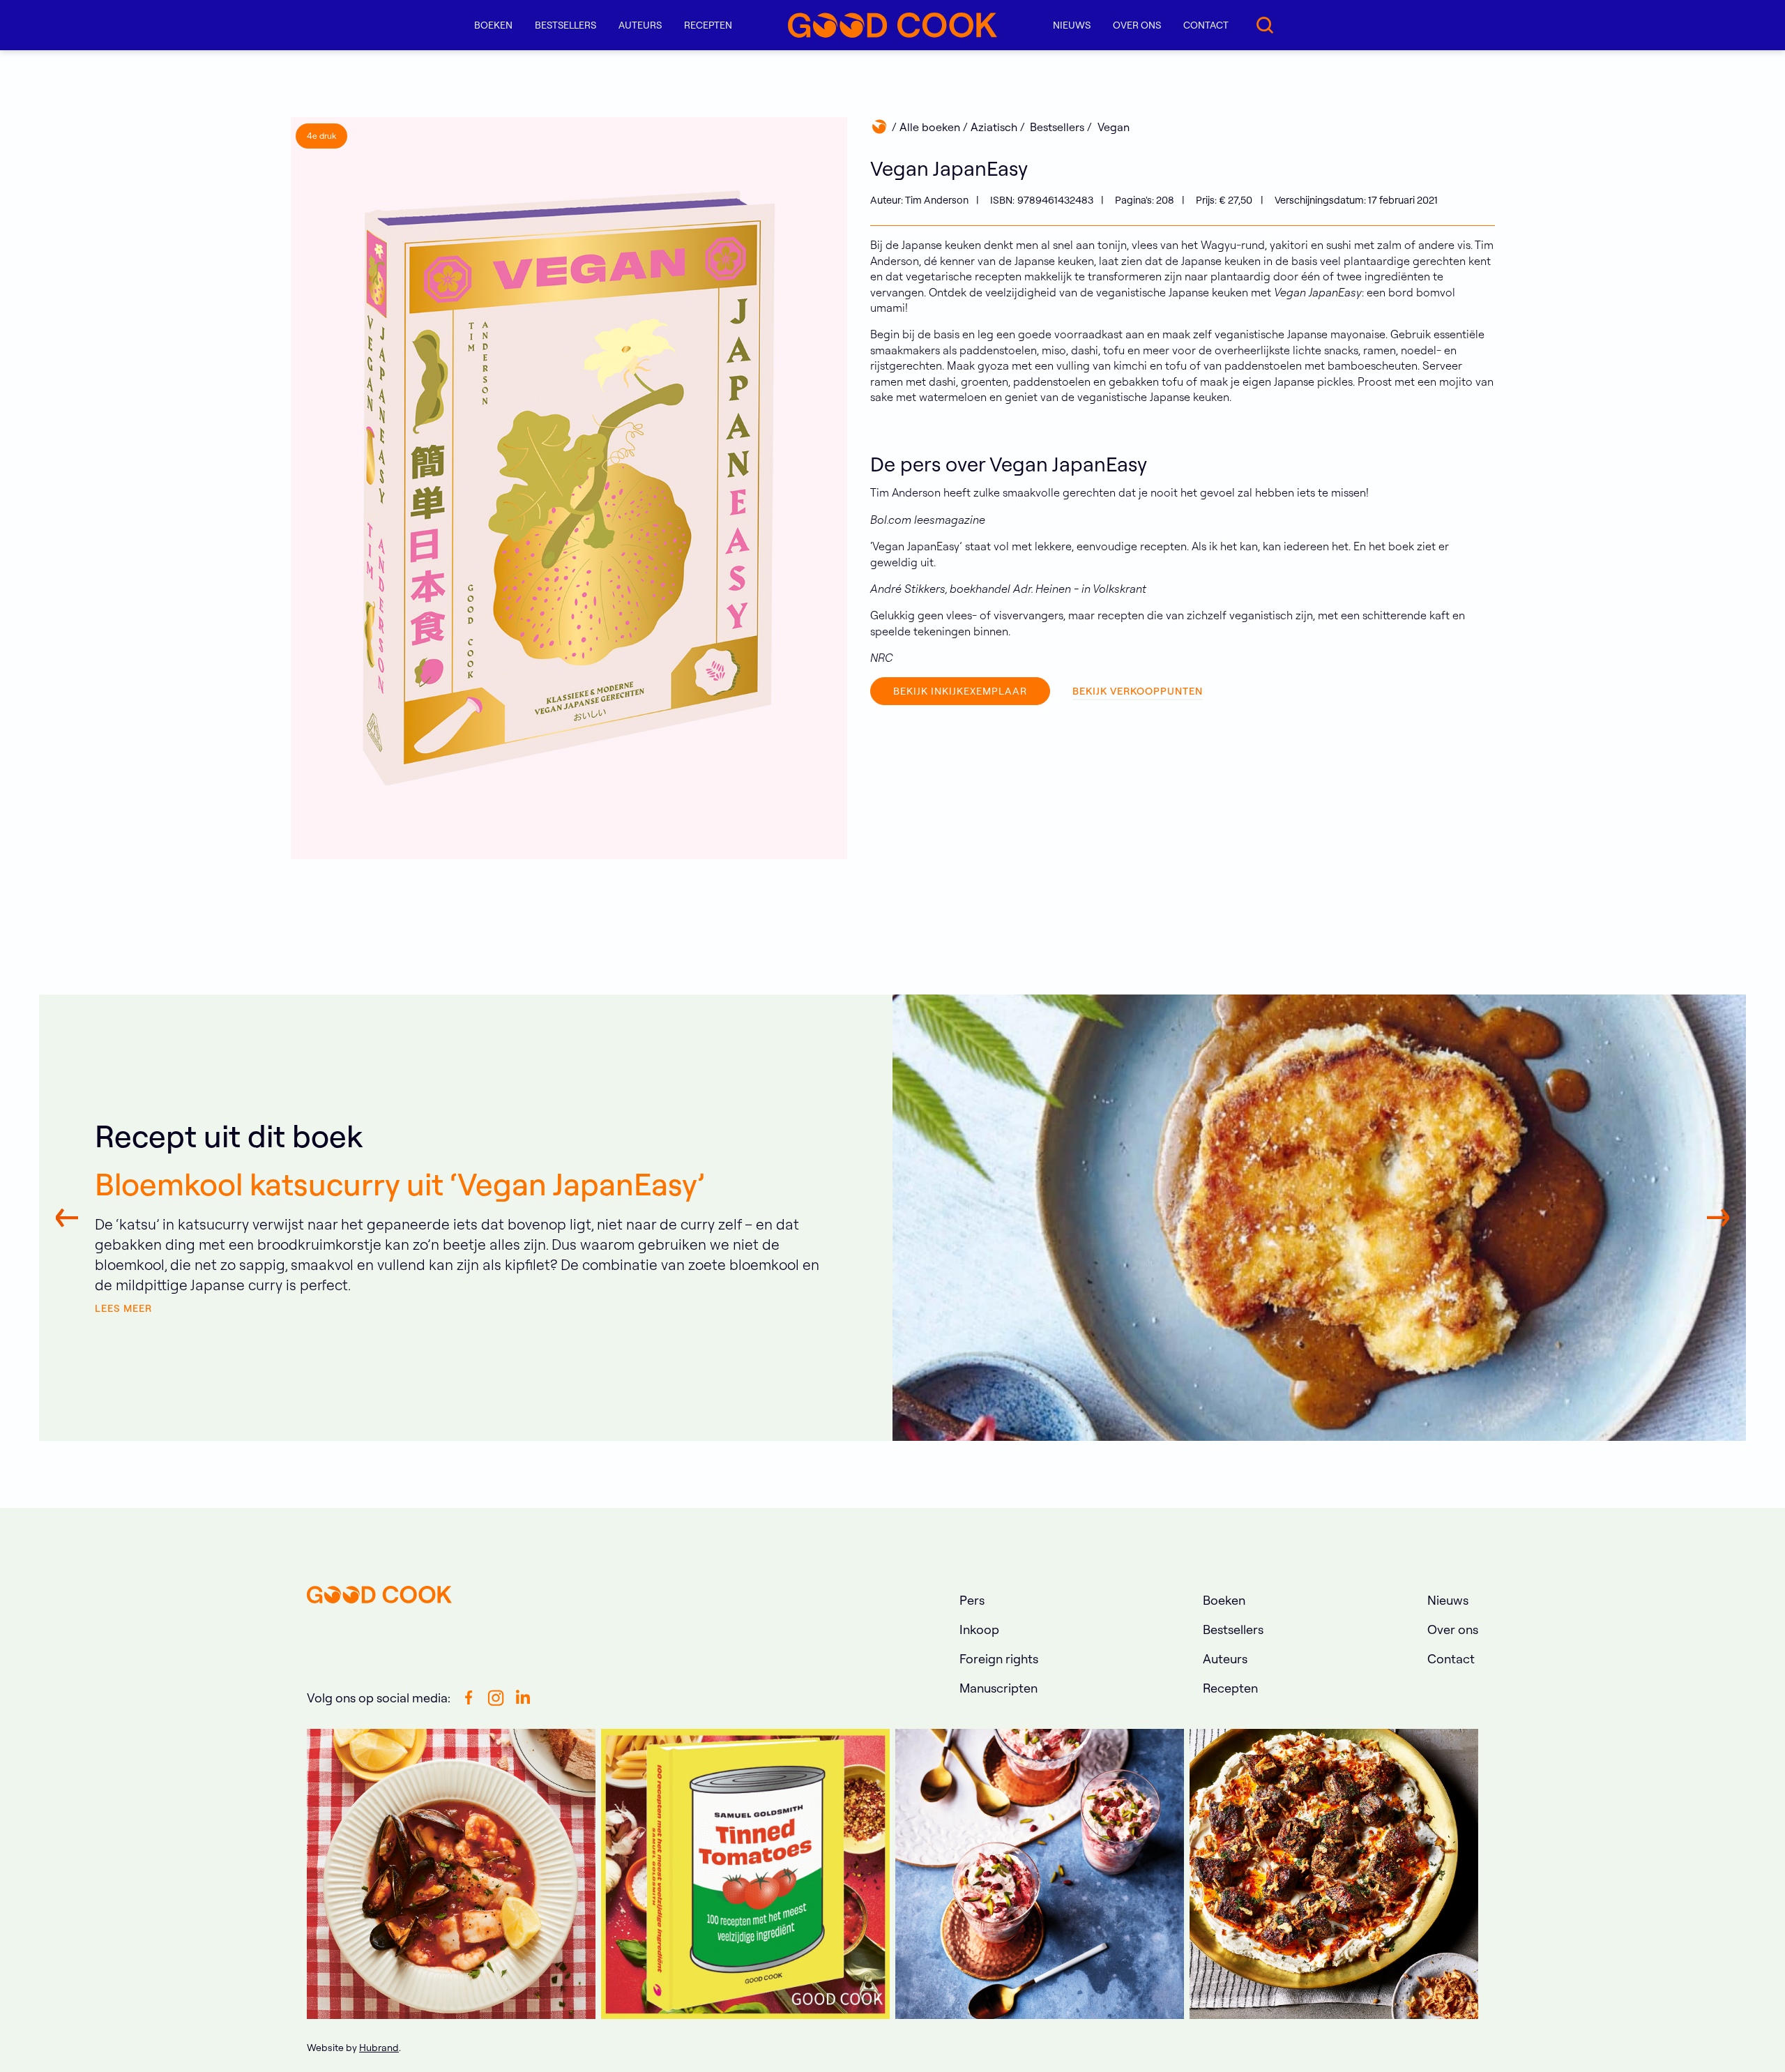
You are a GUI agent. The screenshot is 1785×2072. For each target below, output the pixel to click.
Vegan (1114, 127)
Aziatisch (994, 127)
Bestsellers (565, 25)
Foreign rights (999, 1659)
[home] (892, 25)
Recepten (708, 25)
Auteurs (640, 25)
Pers (972, 1600)
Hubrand (379, 2048)
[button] (493, 25)
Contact (1206, 25)
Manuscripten (998, 1688)
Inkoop (979, 1629)
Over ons (1137, 25)
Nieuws (1072, 25)
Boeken (1224, 1600)
